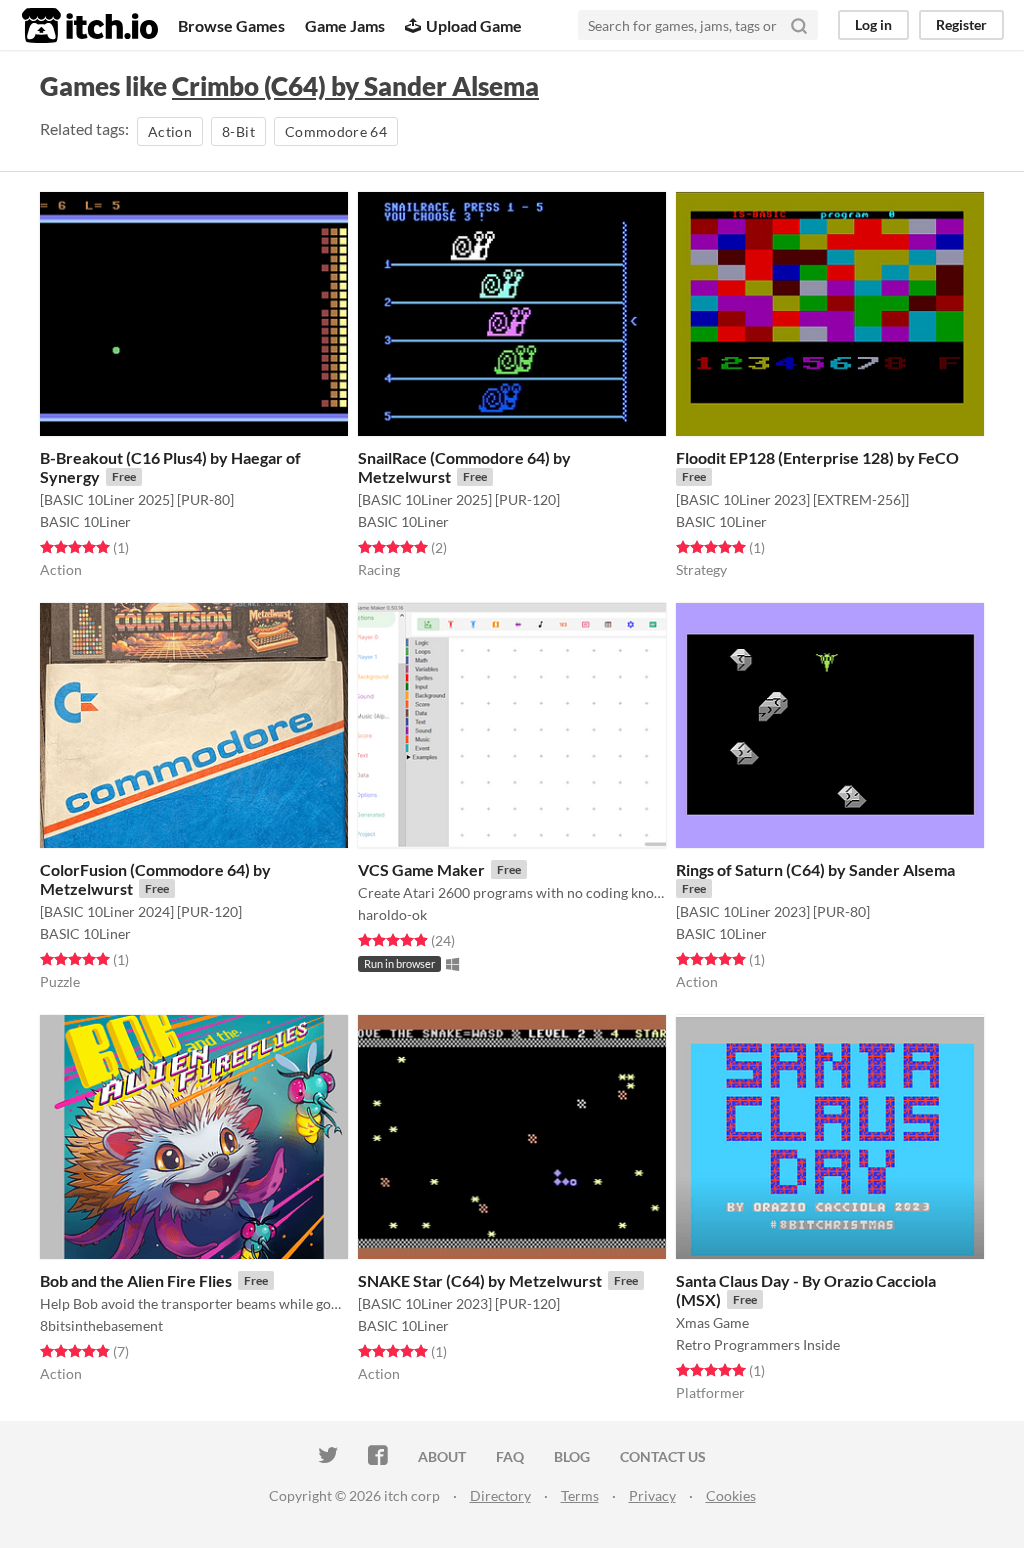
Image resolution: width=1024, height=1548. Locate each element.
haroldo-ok (392, 914)
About (442, 1456)
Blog (572, 1456)
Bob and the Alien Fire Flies (136, 1280)
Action (170, 131)
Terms (580, 1495)
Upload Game (474, 25)
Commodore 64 (336, 131)
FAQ (510, 1456)
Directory (500, 1495)
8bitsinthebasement (101, 1325)
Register (961, 24)
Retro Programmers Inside (758, 1344)
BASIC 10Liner (85, 521)
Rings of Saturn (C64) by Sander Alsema (815, 869)
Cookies (731, 1495)
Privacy (652, 1495)
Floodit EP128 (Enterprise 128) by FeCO (817, 457)
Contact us (663, 1456)
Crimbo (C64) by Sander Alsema (355, 86)
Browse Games (231, 25)
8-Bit (238, 131)
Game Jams (345, 25)
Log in (873, 24)
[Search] (799, 25)
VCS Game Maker (421, 869)
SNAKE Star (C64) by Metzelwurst (480, 1280)
